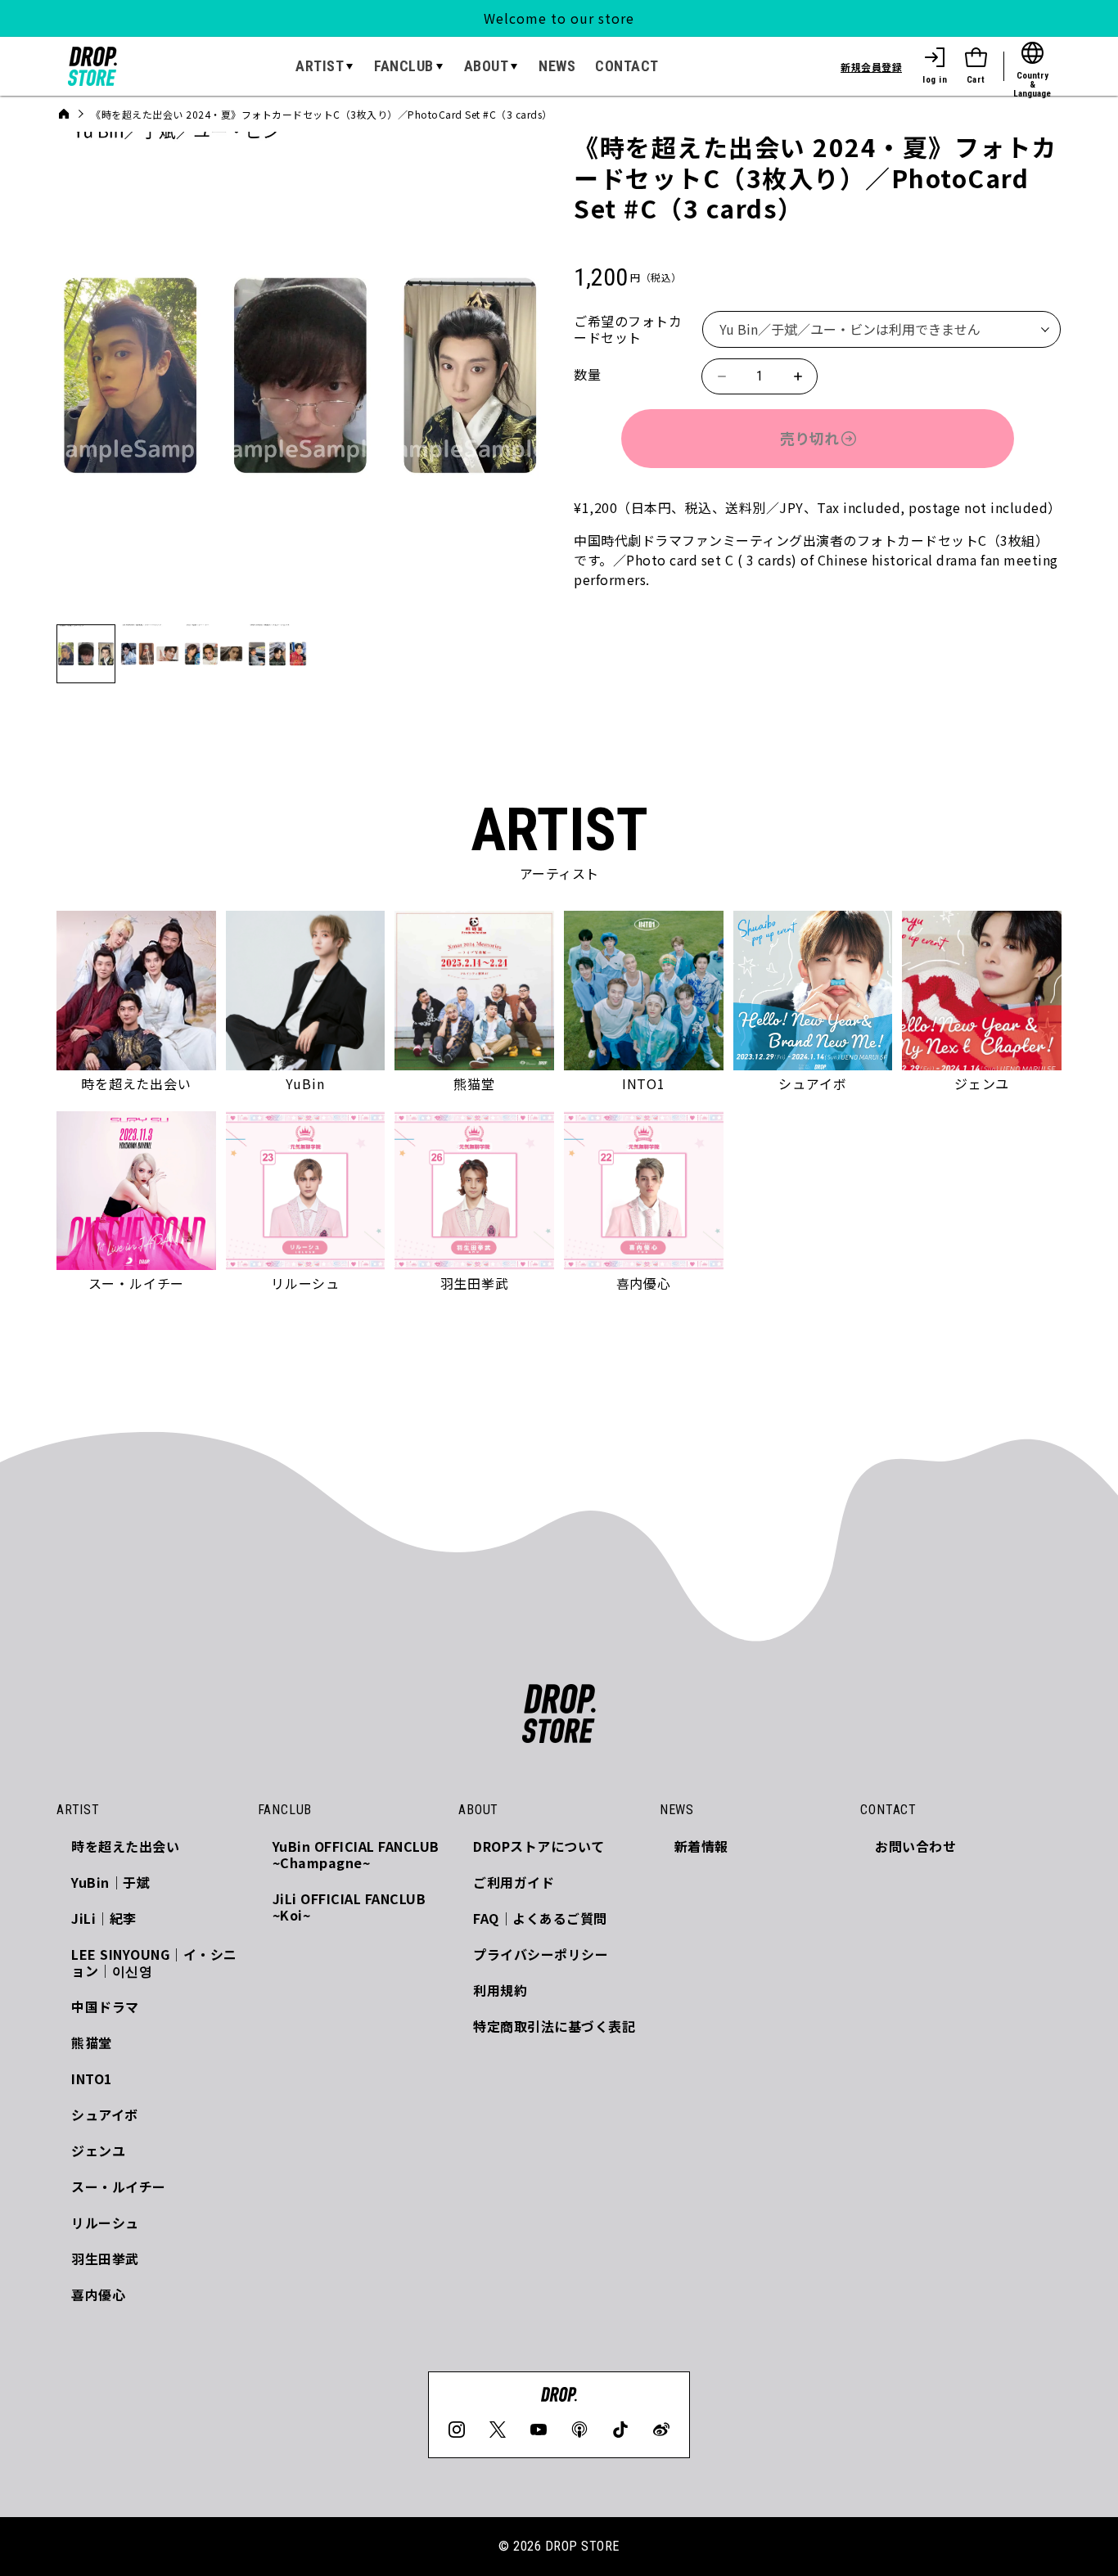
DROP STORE (582, 2546)
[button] (325, 66)
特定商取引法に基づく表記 (554, 2026)
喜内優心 (98, 2295)
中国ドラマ (105, 2006)
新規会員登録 (871, 67)
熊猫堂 (92, 2042)
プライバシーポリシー (541, 1954)
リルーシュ (105, 2222)
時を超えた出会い (125, 1846)
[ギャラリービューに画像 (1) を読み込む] (86, 654)
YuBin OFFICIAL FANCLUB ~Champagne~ (356, 1854)
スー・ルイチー (119, 2186)
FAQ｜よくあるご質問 (540, 1918)
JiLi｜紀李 (104, 1918)
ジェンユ (98, 2150)
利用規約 (500, 1990)
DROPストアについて (539, 1846)
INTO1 (92, 2078)
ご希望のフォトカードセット (628, 329)
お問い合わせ (915, 1846)
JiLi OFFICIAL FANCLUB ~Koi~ (349, 1907)
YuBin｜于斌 (110, 1882)
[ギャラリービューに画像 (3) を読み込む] (214, 654)
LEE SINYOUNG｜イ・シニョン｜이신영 (154, 1962)
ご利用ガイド (514, 1882)
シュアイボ (105, 2114)
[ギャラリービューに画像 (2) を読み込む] (150, 654)
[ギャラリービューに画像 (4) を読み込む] (277, 654)
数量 (587, 374)
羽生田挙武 (105, 2259)
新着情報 (701, 1846)
